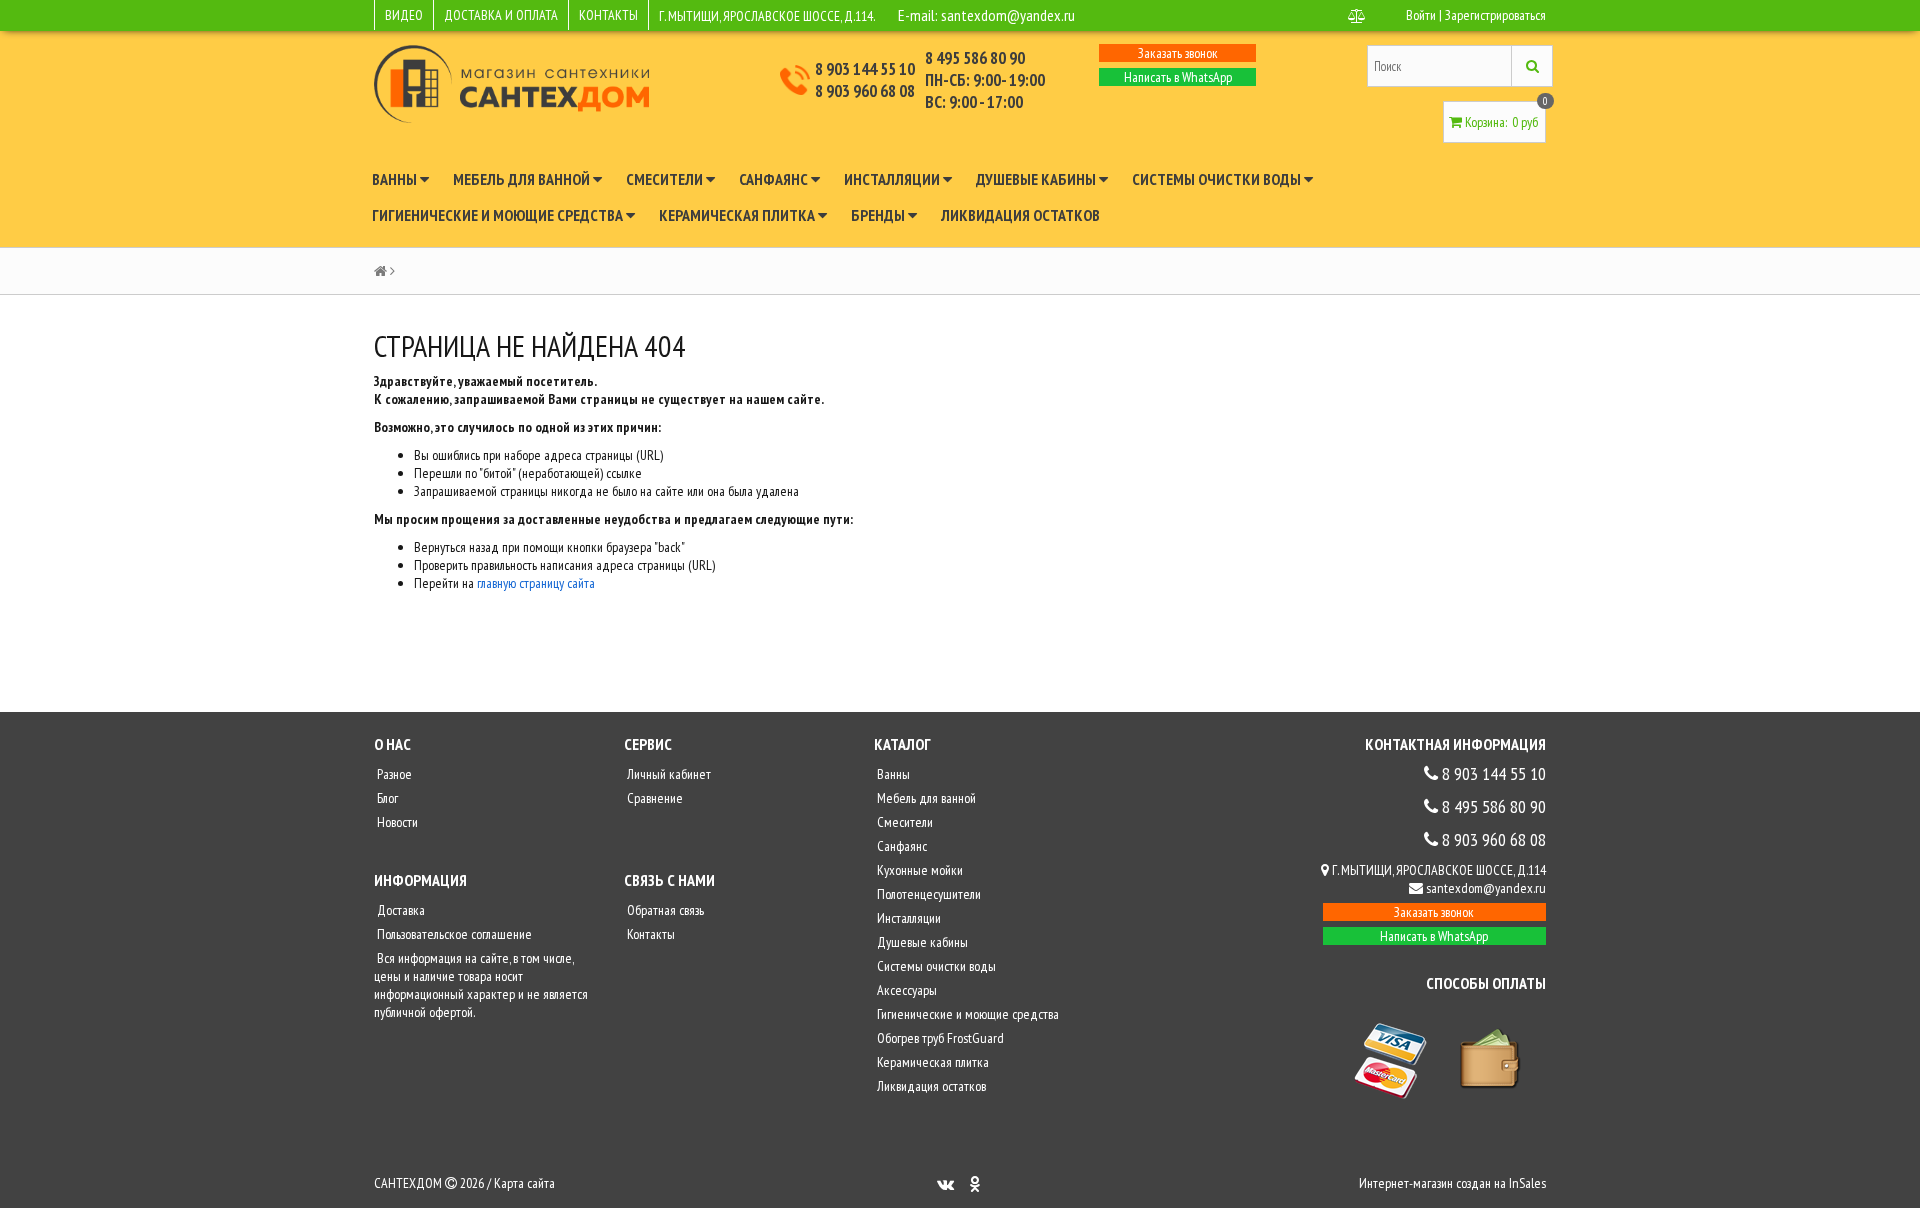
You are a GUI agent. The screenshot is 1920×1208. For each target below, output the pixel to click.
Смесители (666, 179)
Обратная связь (664, 910)
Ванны (396, 179)
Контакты (649, 934)
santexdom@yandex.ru (1008, 15)
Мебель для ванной (523, 179)
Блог (386, 798)
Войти (1421, 15)
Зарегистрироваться (1495, 15)
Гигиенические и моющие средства (499, 215)
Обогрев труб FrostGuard (939, 1038)
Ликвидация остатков (1020, 215)
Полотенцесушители (927, 894)
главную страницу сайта (536, 583)
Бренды (879, 215)
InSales (1527, 1183)
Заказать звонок (1178, 53)
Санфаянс (775, 179)
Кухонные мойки (918, 870)
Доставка (399, 910)
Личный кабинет (667, 774)
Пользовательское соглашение (453, 934)
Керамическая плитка (738, 215)
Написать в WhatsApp (1178, 77)
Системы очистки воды (1218, 179)
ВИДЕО (404, 15)
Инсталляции (893, 179)
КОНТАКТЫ (608, 15)
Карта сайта (524, 1183)
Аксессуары (905, 990)
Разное (393, 774)
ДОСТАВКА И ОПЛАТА (501, 15)
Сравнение (653, 798)
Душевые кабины (1037, 179)
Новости (396, 822)
